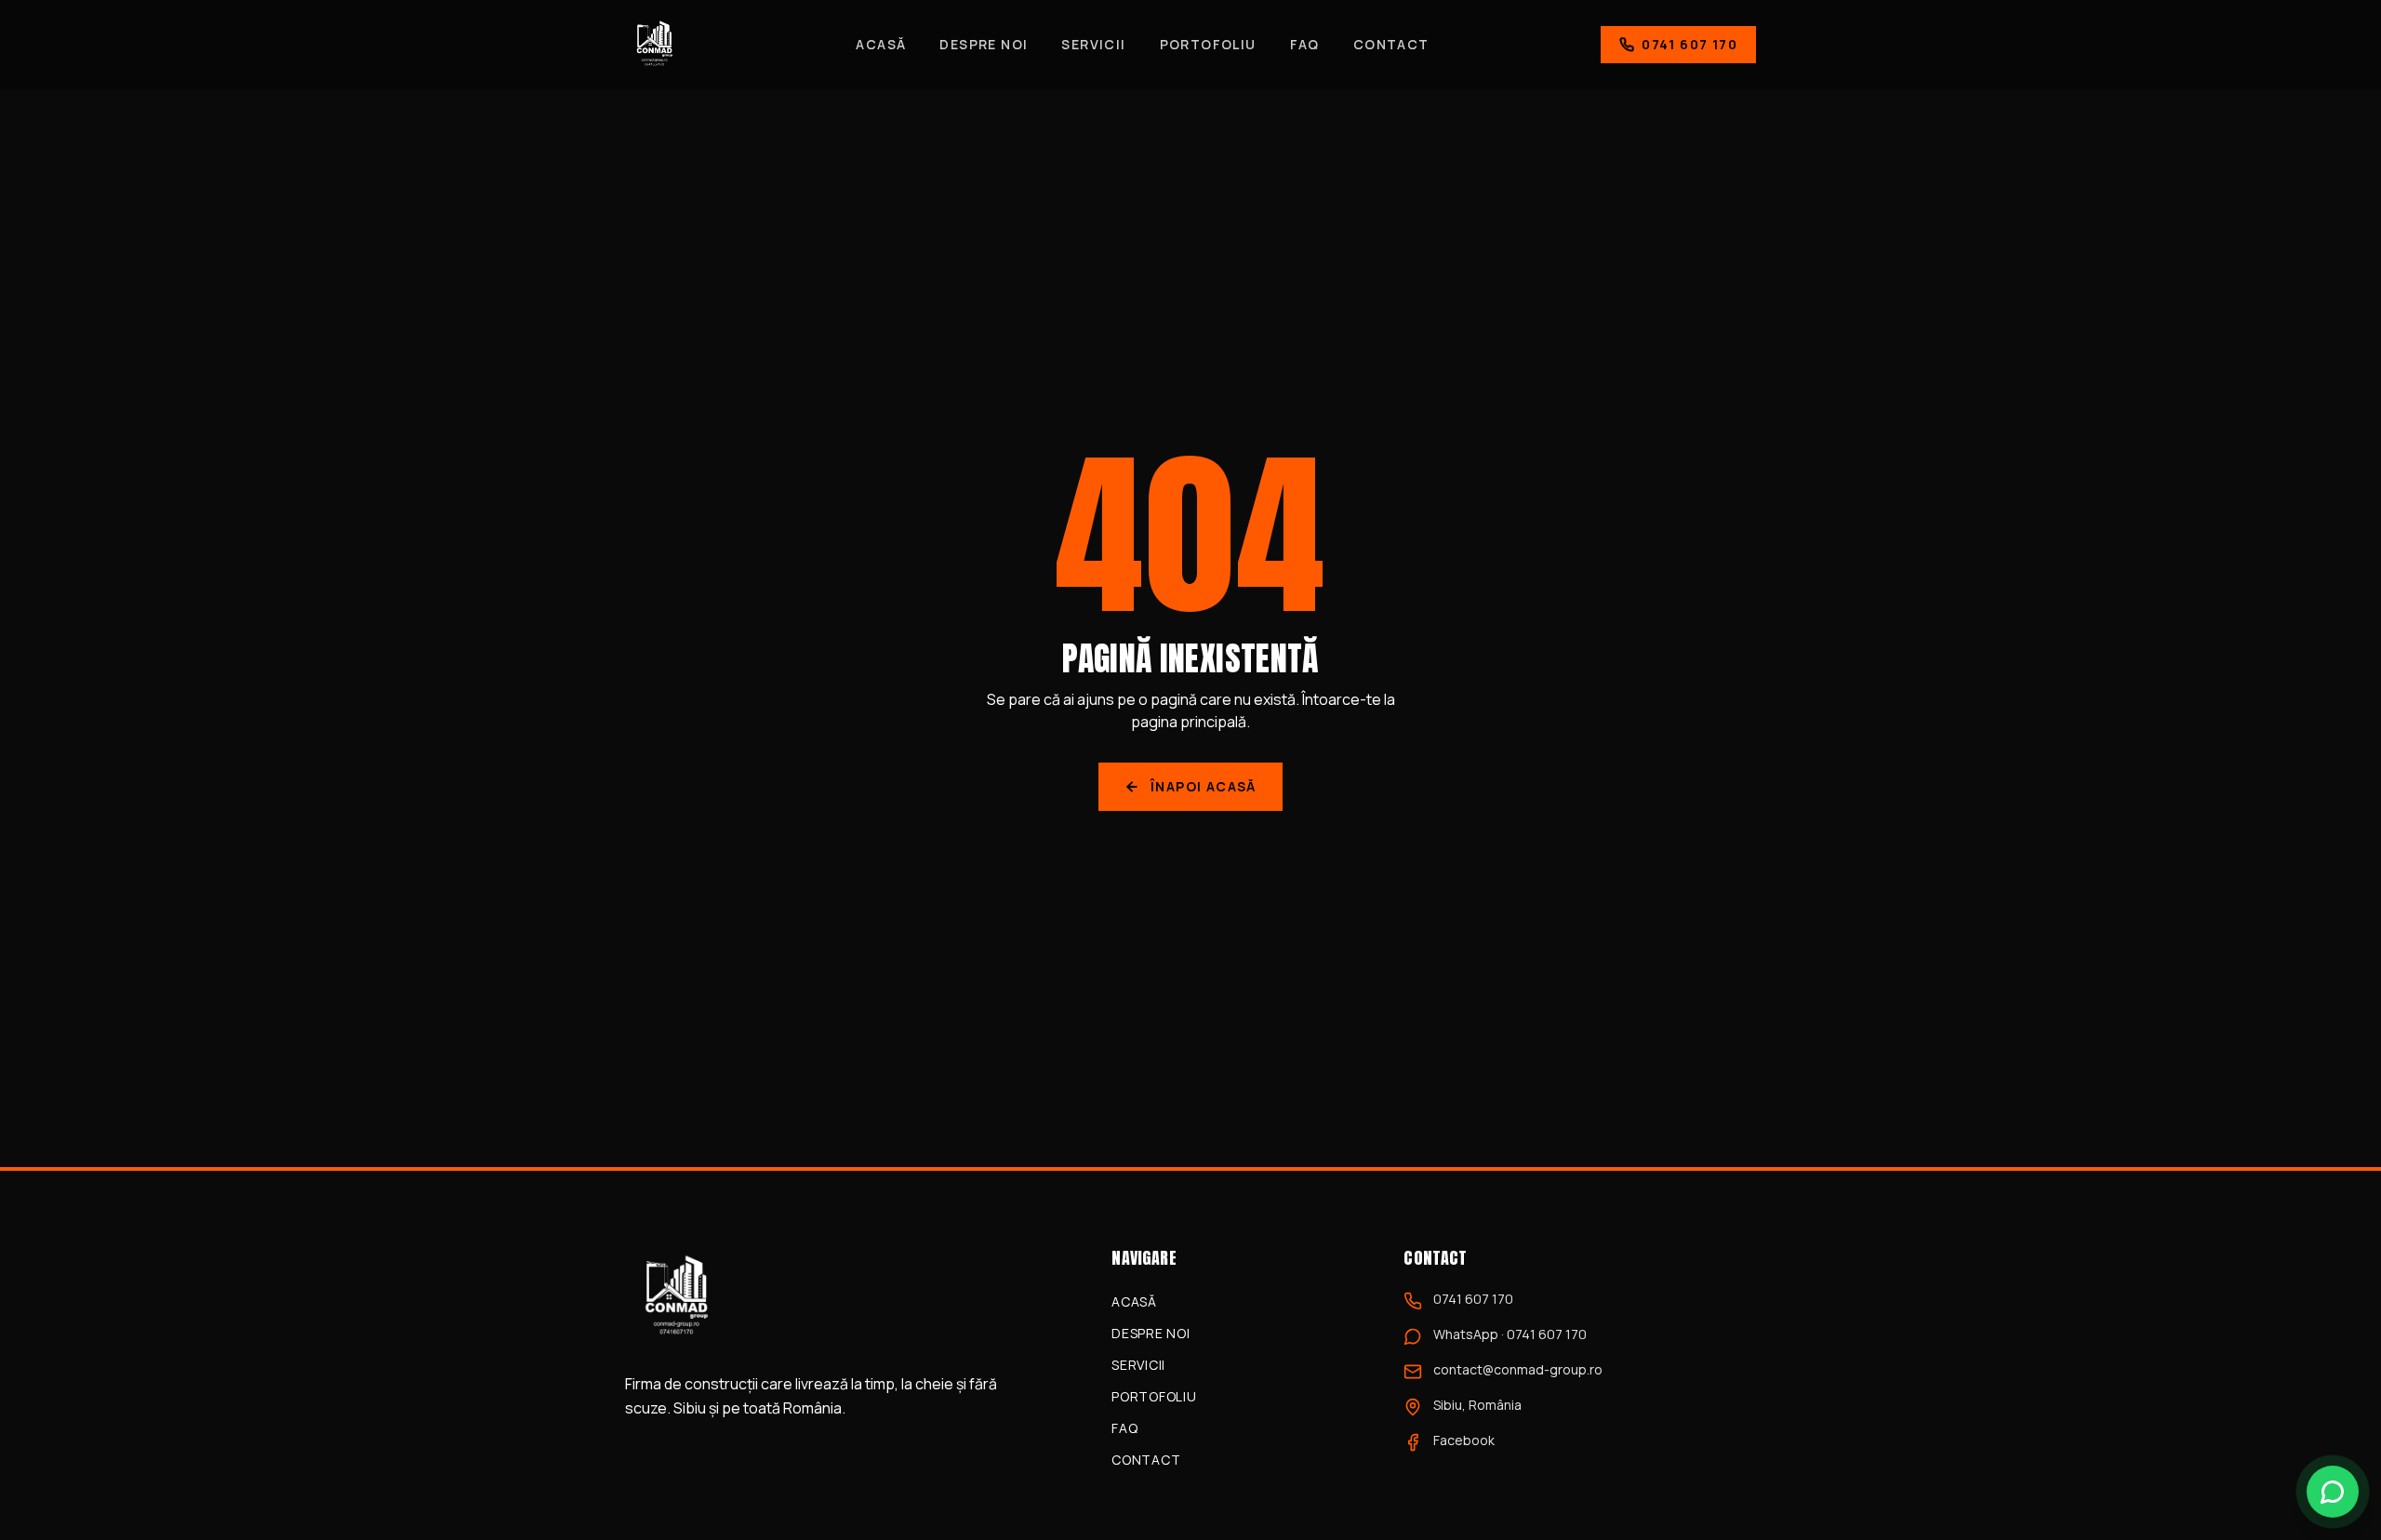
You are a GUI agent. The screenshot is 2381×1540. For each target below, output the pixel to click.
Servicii (1093, 44)
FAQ (1305, 44)
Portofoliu (1208, 44)
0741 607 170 (1689, 44)
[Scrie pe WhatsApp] (2333, 1492)
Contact (1391, 44)
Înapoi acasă (1204, 786)
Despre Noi (984, 44)
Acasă (881, 44)
